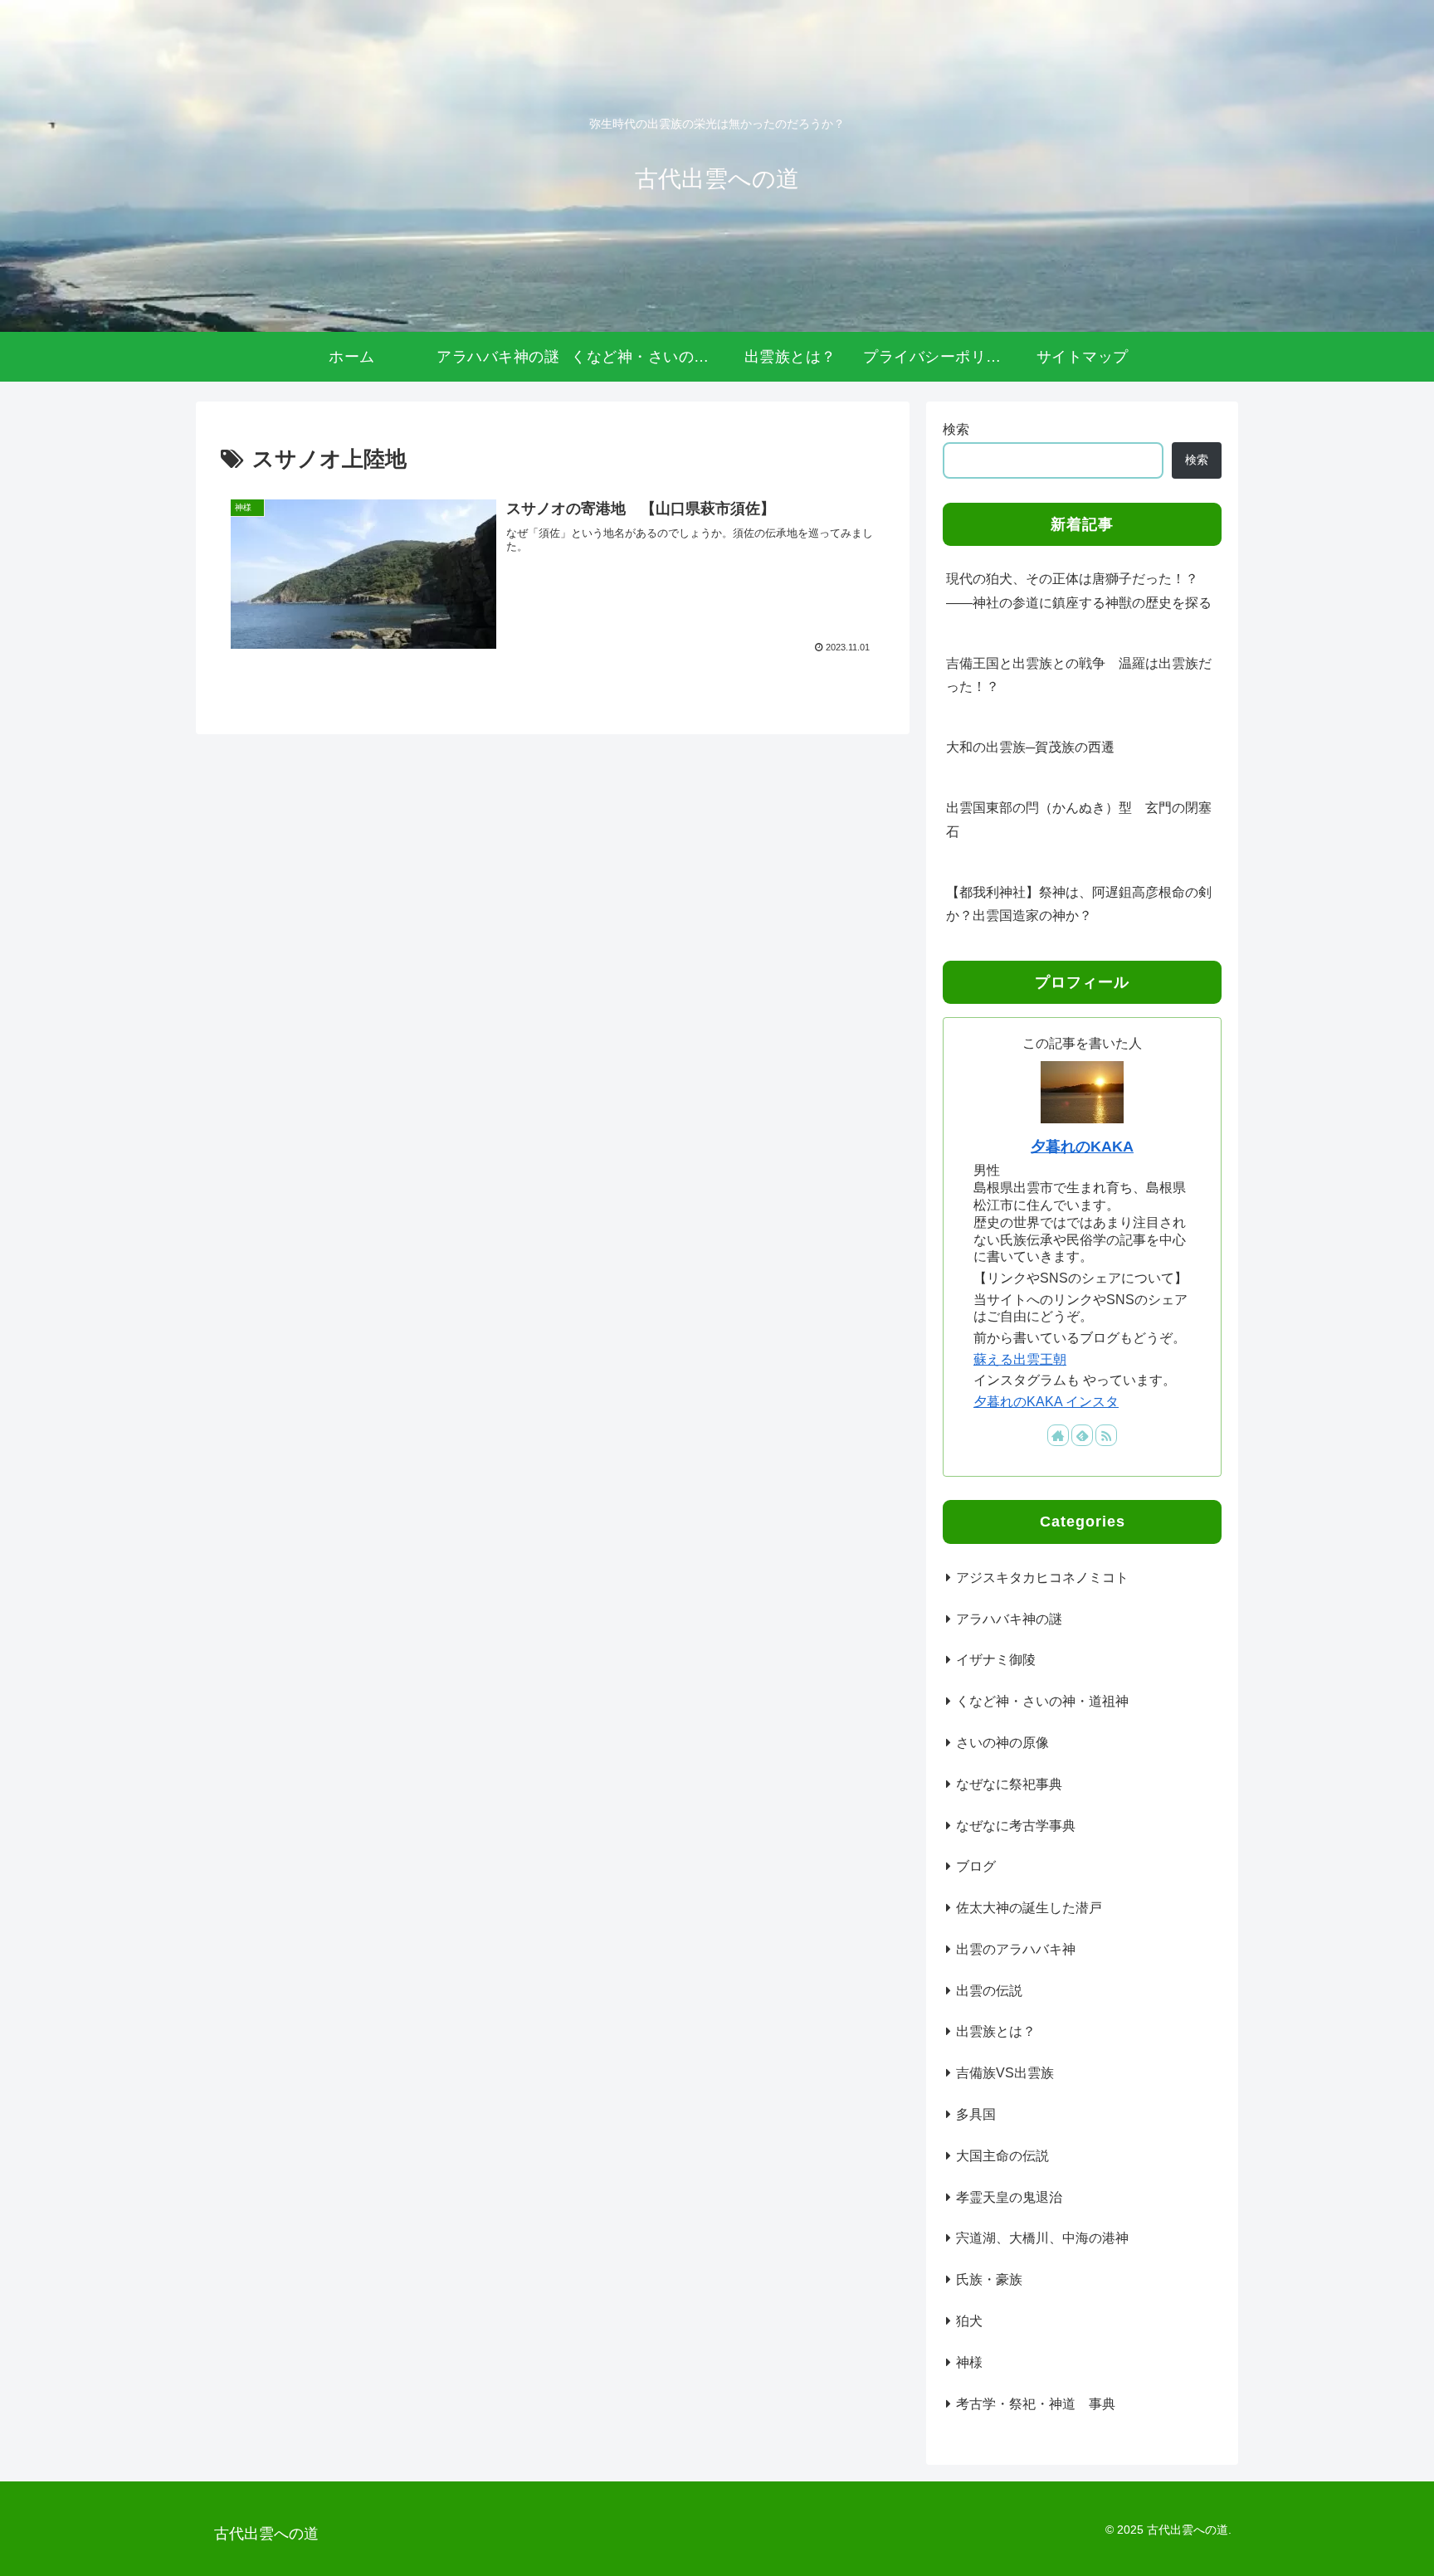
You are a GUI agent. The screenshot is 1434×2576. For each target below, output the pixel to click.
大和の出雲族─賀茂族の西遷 (1030, 747)
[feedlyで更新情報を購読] (1082, 1435)
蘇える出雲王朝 (1020, 1359)
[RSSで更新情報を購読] (1106, 1435)
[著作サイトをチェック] (1058, 1435)
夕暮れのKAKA (1082, 1147)
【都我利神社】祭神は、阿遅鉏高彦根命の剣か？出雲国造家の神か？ (1079, 904)
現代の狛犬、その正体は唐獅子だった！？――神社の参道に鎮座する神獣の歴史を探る (1079, 591)
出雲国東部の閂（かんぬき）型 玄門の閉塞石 (1079, 820)
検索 (956, 429)
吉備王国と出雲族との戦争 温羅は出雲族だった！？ (1079, 675)
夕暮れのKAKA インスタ (1046, 1402)
